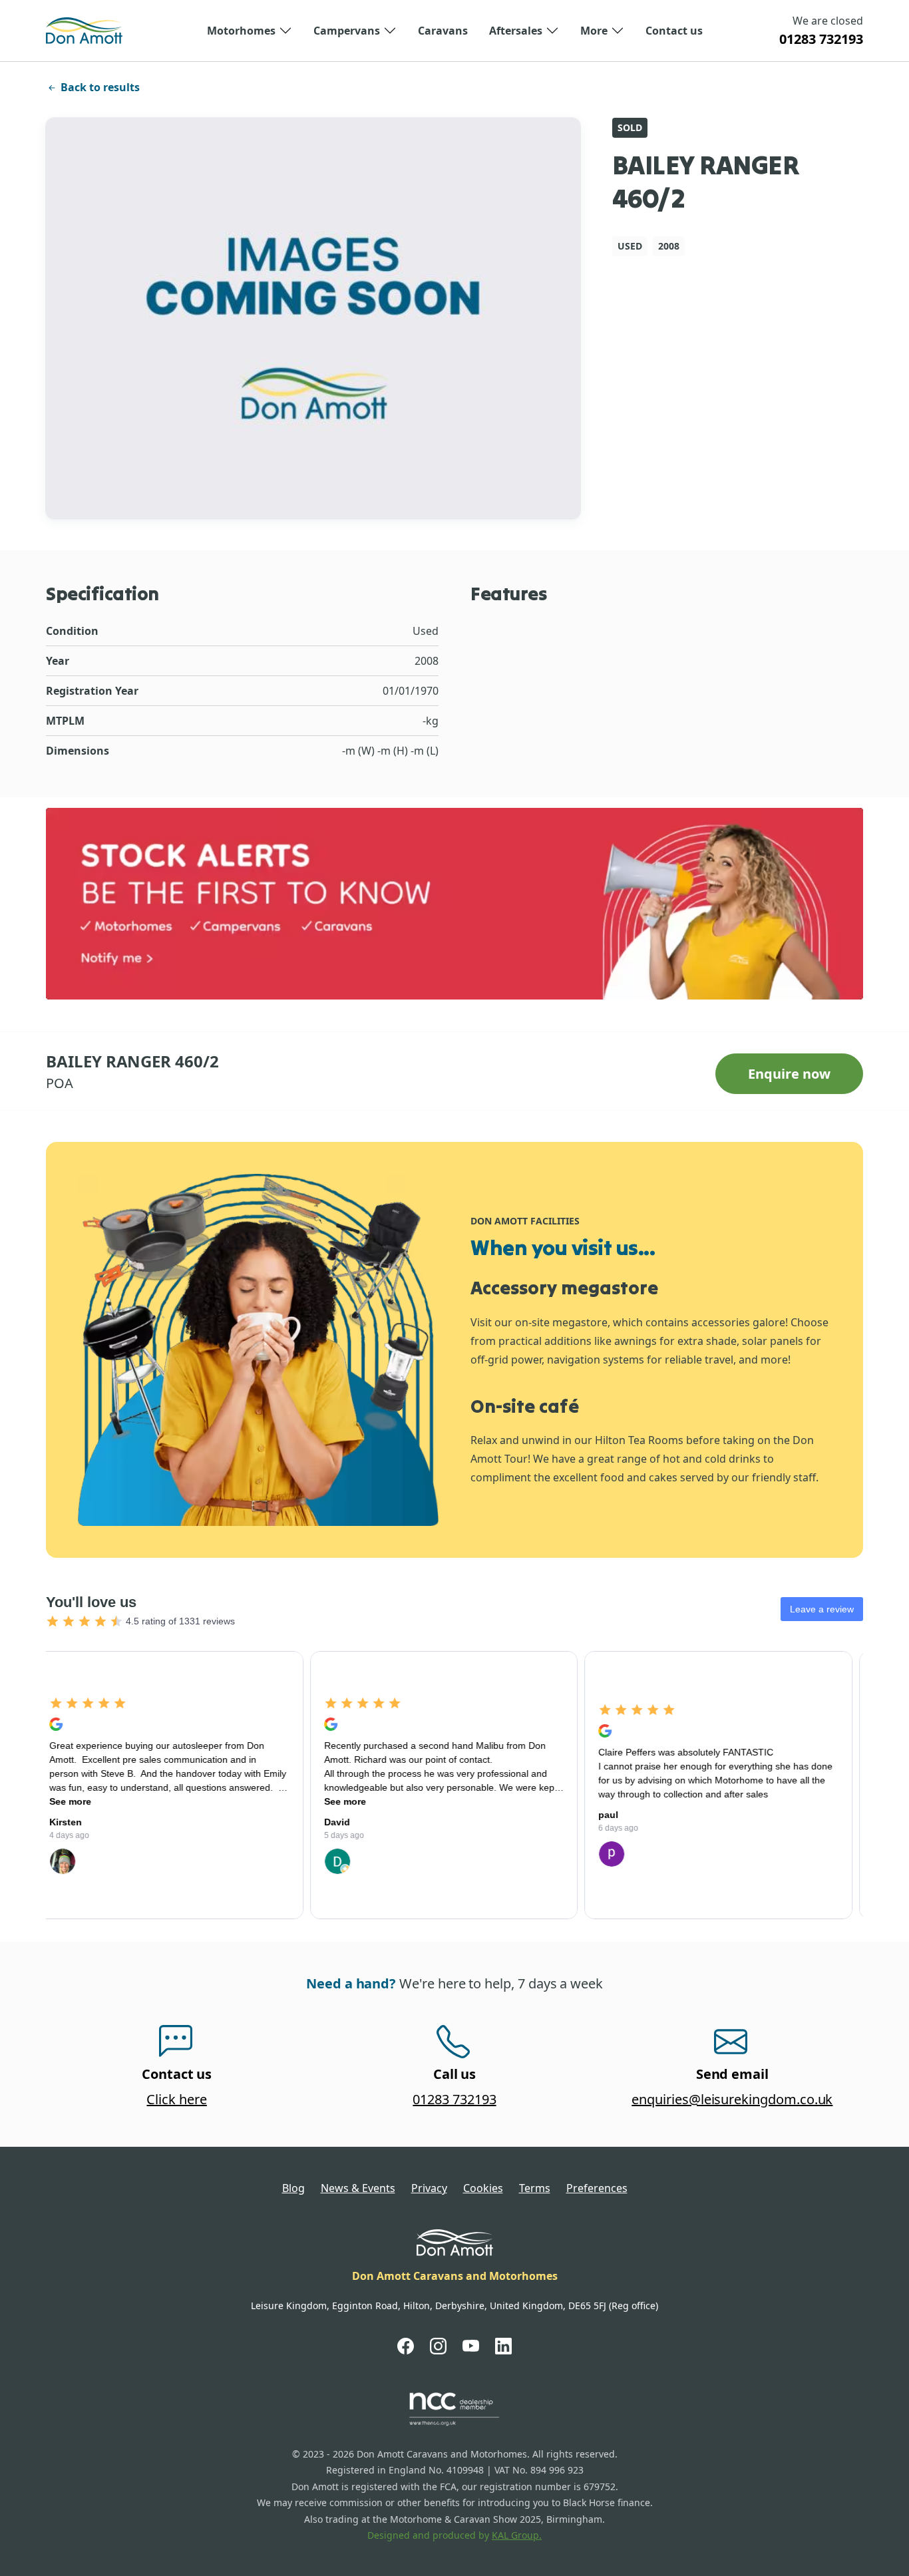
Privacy (429, 2188)
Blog (293, 2188)
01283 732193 (821, 39)
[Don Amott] (84, 31)
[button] (250, 31)
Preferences (597, 2188)
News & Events (358, 2188)
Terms (535, 2188)
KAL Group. (517, 2535)
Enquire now (789, 1074)
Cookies (483, 2188)
